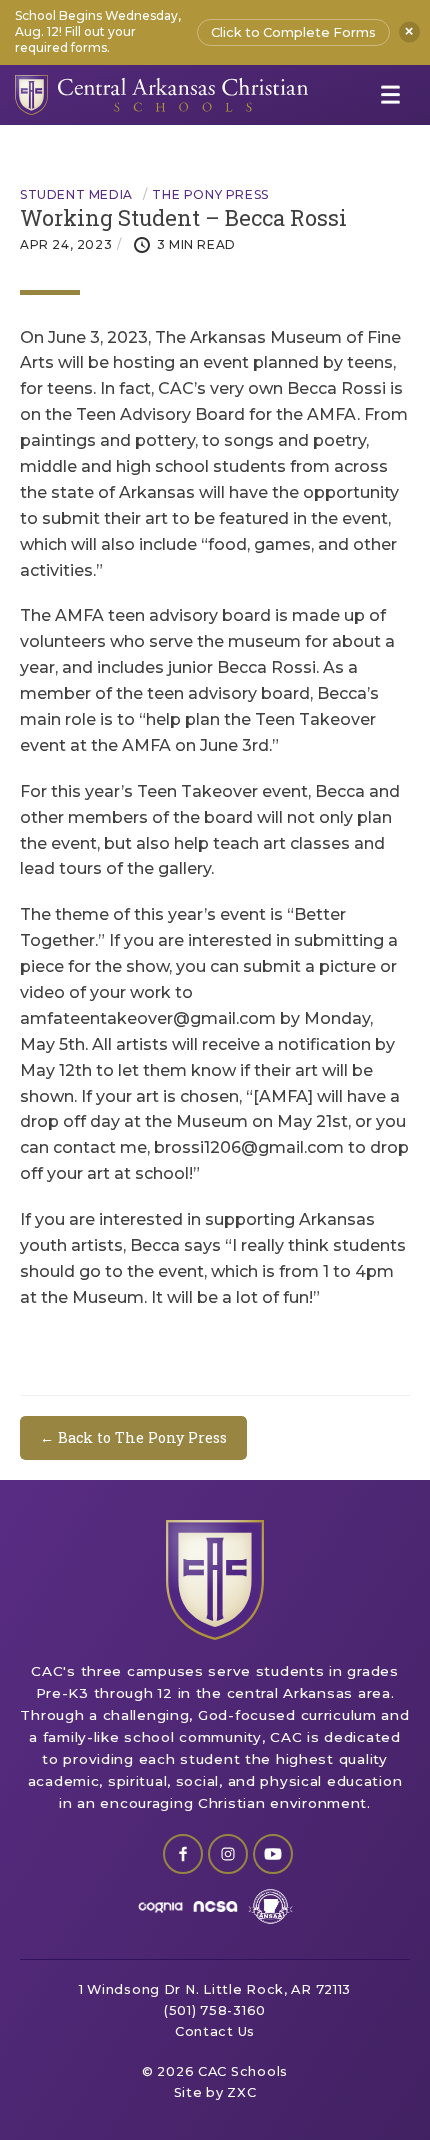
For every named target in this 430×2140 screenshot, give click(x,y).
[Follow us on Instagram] (228, 1854)
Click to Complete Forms (293, 32)
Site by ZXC (215, 2092)
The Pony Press (210, 195)
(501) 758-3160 (215, 2010)
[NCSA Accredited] (215, 1906)
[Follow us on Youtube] (273, 1854)
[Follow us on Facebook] (183, 1854)
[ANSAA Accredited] (270, 1906)
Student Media (76, 195)
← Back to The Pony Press (133, 1437)
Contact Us (215, 2031)
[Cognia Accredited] (160, 1906)
